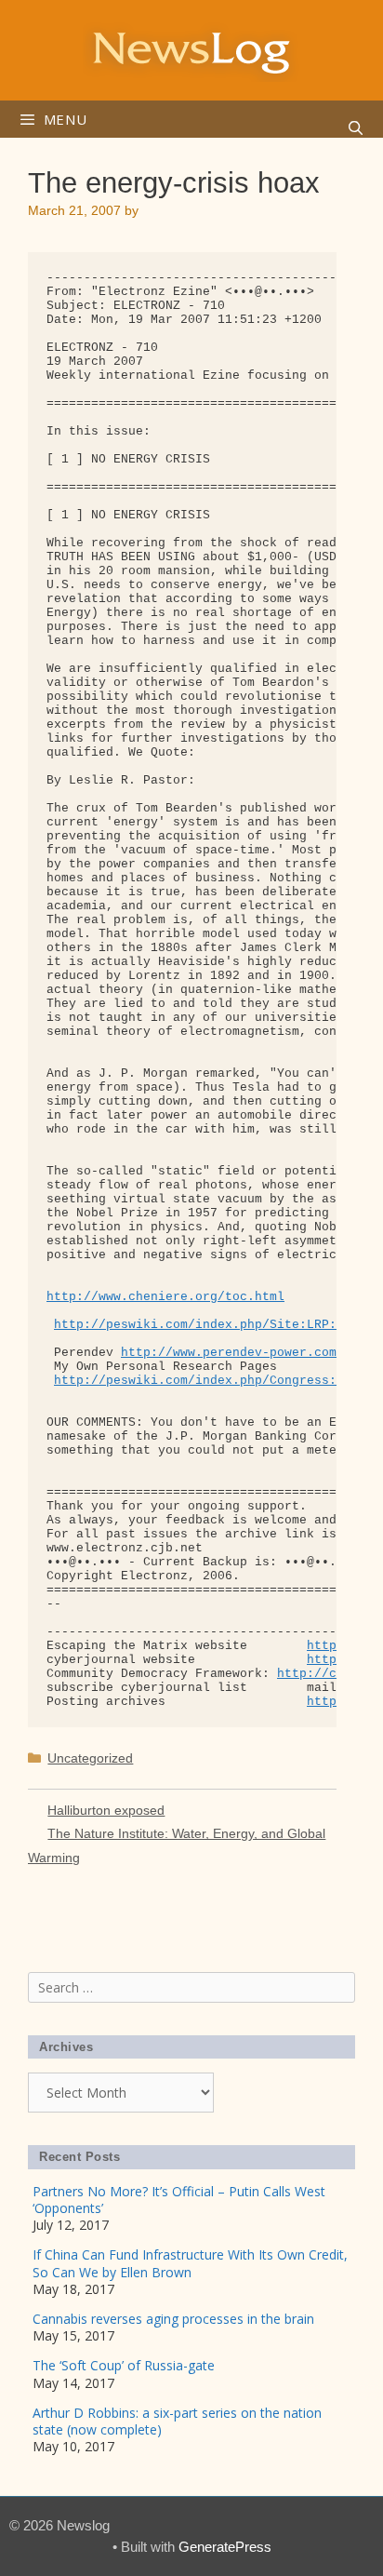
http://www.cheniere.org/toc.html (165, 1297)
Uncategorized (90, 1758)
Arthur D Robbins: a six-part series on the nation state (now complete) (177, 2421)
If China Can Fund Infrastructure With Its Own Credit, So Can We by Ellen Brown (190, 2263)
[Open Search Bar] (356, 128)
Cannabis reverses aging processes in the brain (173, 2319)
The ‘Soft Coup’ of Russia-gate (124, 2365)
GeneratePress (225, 2547)
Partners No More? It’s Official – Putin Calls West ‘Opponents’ (179, 2200)
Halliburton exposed (106, 1810)
